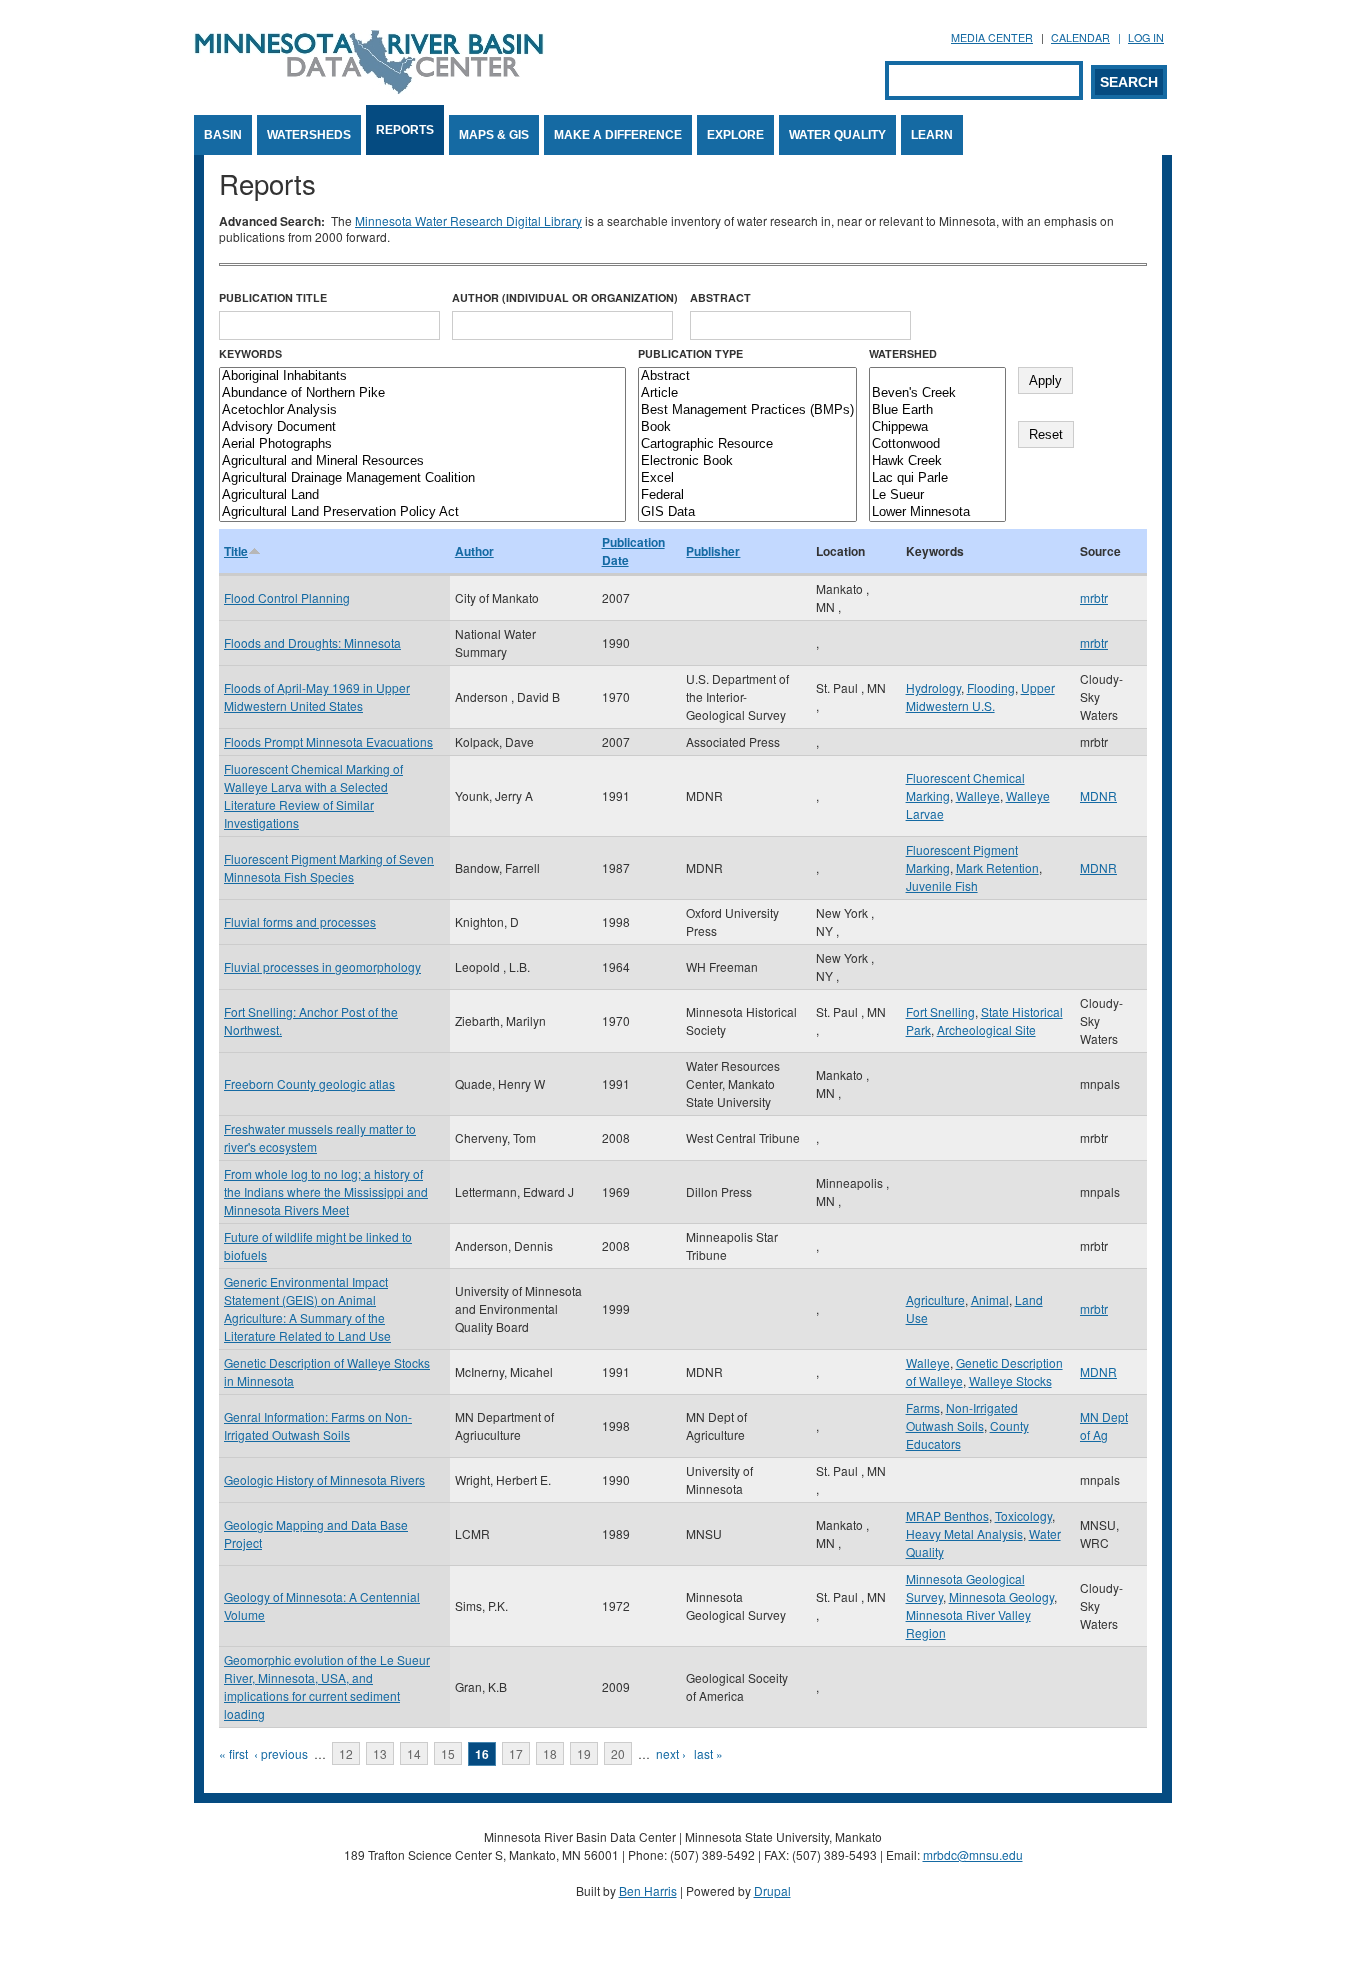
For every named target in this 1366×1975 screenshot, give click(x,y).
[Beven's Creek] (937, 393)
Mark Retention (997, 867)
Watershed (903, 353)
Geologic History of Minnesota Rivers (324, 1479)
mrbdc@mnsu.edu (973, 1854)
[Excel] (747, 478)
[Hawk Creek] (937, 461)
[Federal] (747, 495)
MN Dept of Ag (1104, 1425)
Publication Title (273, 297)
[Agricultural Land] (422, 495)
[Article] (747, 393)
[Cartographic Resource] (747, 444)
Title (236, 551)
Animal (990, 1299)
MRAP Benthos (947, 1515)
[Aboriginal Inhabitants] (422, 376)
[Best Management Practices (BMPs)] (747, 410)
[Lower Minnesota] (937, 512)
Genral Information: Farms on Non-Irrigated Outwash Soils (318, 1425)
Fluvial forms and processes (300, 921)
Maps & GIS (494, 135)
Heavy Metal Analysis (964, 1533)
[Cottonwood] (937, 444)
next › (671, 1753)
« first (233, 1753)
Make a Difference (618, 135)
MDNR (1098, 795)
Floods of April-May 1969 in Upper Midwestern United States (317, 696)
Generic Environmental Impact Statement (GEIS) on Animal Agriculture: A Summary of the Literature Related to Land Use (307, 1308)
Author (474, 551)
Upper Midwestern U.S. (980, 696)
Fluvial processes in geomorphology (322, 966)
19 (584, 1753)
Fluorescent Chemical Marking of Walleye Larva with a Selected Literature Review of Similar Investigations (313, 795)
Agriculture (935, 1299)
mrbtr (1094, 597)
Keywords (250, 353)
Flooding (991, 687)
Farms (923, 1407)
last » (708, 1753)
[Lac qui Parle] (937, 478)
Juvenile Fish (942, 885)
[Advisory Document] (422, 427)
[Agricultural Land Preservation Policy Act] (422, 512)
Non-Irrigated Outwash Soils (962, 1416)
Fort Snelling (940, 1011)
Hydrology (933, 687)
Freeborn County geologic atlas (309, 1083)
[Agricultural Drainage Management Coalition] (422, 478)
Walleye (978, 795)
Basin (223, 135)
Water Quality (837, 135)
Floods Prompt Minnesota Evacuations (328, 741)
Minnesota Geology (1001, 1596)
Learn (932, 135)
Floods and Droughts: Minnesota (312, 642)
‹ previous (281, 1753)
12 (346, 1753)
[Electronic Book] (747, 461)
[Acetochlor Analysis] (422, 410)
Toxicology (1023, 1515)
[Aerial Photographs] (422, 444)
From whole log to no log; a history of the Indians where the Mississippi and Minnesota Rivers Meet (326, 1191)
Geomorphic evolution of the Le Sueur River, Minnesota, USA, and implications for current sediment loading (327, 1686)
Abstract (720, 297)
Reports (405, 130)
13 (380, 1753)
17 (516, 1753)
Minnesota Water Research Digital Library (468, 220)
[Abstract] (747, 376)
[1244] (937, 376)
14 (414, 1753)
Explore (735, 135)
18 (550, 1753)
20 (618, 1753)
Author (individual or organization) (565, 297)
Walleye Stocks (1010, 1380)
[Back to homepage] (369, 88)
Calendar (1080, 37)
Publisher (713, 551)
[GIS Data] (747, 512)
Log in (1146, 37)
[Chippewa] (937, 427)
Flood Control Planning (287, 597)
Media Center (992, 37)
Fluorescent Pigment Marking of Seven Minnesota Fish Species (329, 867)
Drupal (772, 1890)
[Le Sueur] (937, 495)
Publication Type (690, 353)
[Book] (747, 427)
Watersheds (309, 135)
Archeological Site (986, 1029)
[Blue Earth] (937, 410)
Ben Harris (648, 1890)
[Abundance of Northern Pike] (422, 393)
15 (448, 1753)
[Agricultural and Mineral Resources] (422, 461)
